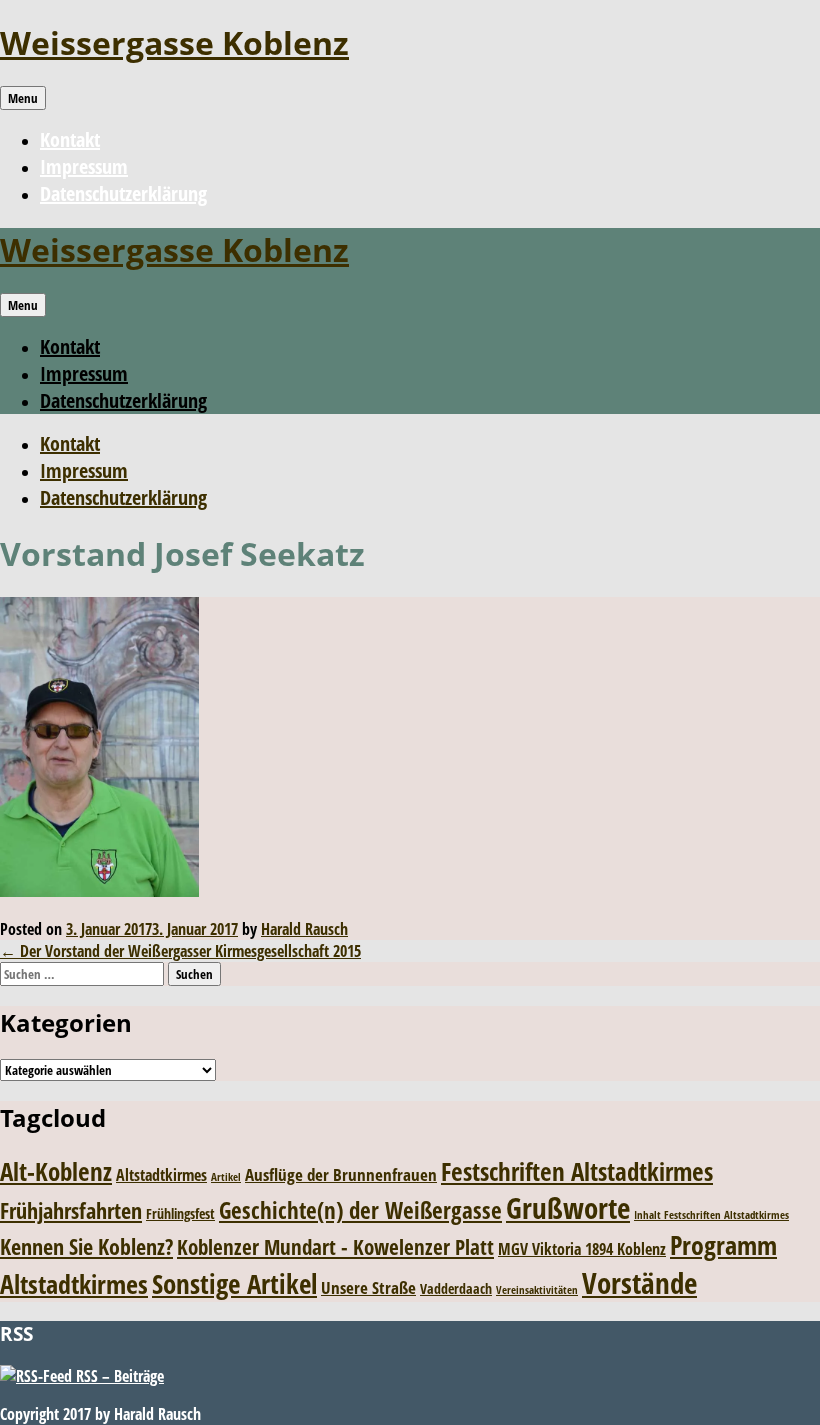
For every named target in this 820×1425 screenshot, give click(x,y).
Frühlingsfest (180, 1213)
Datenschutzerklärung (123, 193)
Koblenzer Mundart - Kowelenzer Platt (335, 1246)
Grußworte (568, 1208)
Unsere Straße (368, 1287)
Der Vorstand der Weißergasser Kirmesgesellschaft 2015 (180, 951)
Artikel (226, 1177)
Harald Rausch (304, 929)
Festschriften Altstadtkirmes (577, 1171)
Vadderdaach (456, 1288)
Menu (23, 98)
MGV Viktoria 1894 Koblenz (582, 1249)
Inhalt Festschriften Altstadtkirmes (711, 1215)
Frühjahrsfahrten (71, 1210)
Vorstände (639, 1282)
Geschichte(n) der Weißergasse (360, 1210)
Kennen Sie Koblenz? (86, 1246)
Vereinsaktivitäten (537, 1290)
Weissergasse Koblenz (174, 42)
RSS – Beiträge (118, 1376)
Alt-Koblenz (56, 1171)
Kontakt (70, 139)
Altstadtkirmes (161, 1175)
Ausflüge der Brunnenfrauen (341, 1174)
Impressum (84, 166)
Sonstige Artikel (234, 1283)
